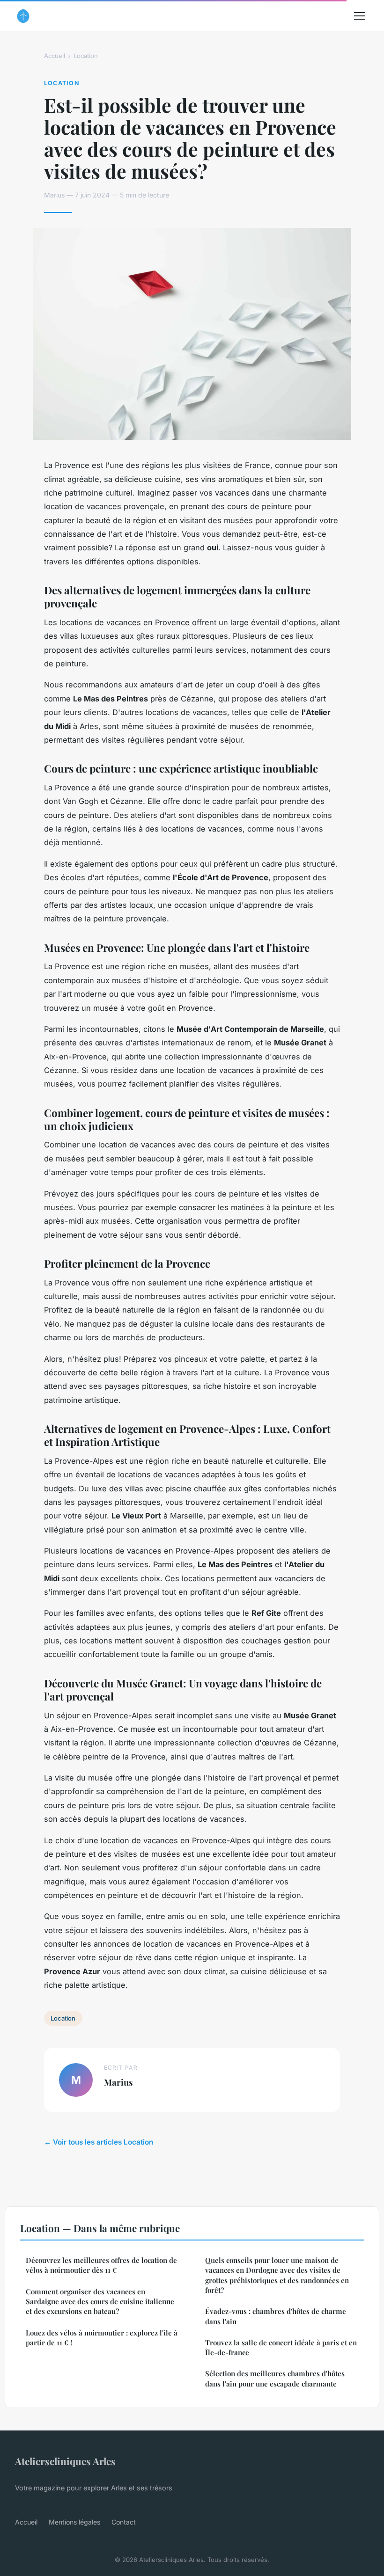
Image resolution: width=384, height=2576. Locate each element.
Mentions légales (74, 2522)
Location (86, 56)
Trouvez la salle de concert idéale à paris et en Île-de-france (281, 2347)
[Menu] (360, 16)
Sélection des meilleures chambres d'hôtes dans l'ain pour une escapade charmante (275, 2378)
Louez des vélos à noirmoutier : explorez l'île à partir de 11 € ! (102, 2338)
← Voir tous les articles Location (99, 2142)
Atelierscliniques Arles (65, 2461)
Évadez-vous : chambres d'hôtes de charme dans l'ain (276, 2316)
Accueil (55, 56)
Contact (124, 2522)
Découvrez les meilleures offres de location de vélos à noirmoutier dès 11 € (101, 2265)
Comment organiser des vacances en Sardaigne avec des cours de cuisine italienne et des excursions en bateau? (100, 2302)
